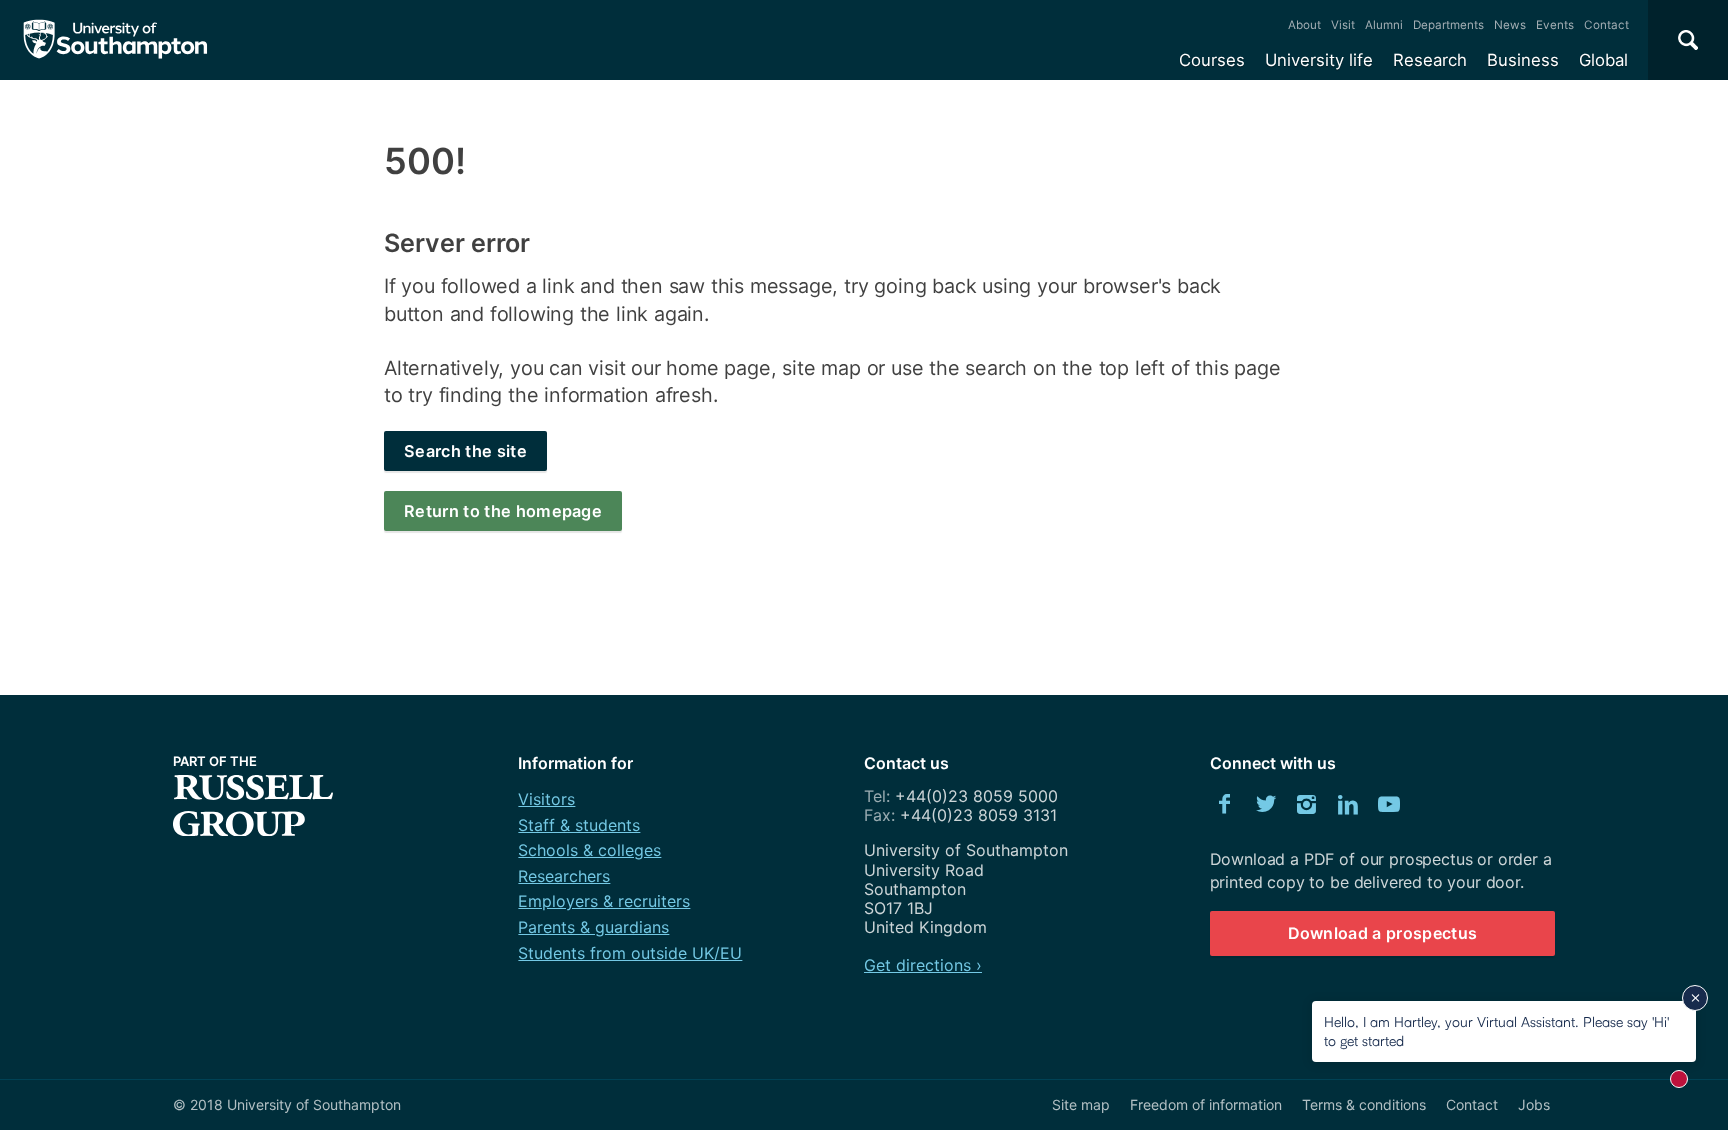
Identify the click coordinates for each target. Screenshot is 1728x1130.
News (1510, 25)
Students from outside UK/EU (630, 953)
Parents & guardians (593, 927)
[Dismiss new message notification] (1695, 998)
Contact (1606, 25)
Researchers (564, 876)
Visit (1343, 25)
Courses (1212, 60)
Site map (1081, 1104)
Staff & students (579, 825)
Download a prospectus (1383, 933)
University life (1319, 60)
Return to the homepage (503, 511)
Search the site (465, 451)
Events (1555, 25)
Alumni (1384, 25)
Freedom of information (1206, 1104)
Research (1430, 60)
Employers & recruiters (604, 901)
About (1304, 25)
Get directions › (923, 965)
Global (1603, 60)
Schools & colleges (589, 850)
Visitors (546, 799)
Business (1523, 60)
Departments (1448, 25)
